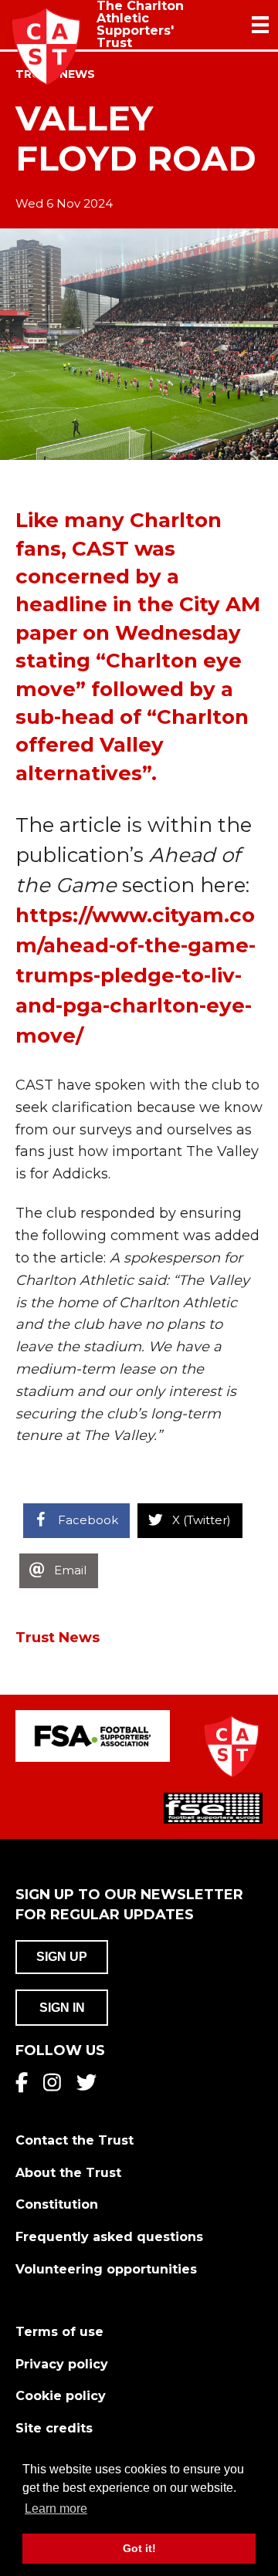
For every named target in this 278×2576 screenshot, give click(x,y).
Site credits (54, 2428)
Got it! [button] (139, 2548)
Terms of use (59, 2332)
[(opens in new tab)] (93, 1736)
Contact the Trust (75, 2140)
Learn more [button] (56, 2508)
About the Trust (68, 2173)
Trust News (58, 1638)
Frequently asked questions (109, 2237)
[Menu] (260, 25)
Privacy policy (62, 2364)
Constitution (57, 2204)
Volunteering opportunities (106, 2269)
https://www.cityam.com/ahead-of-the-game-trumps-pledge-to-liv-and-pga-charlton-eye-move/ (136, 975)
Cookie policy (61, 2396)
